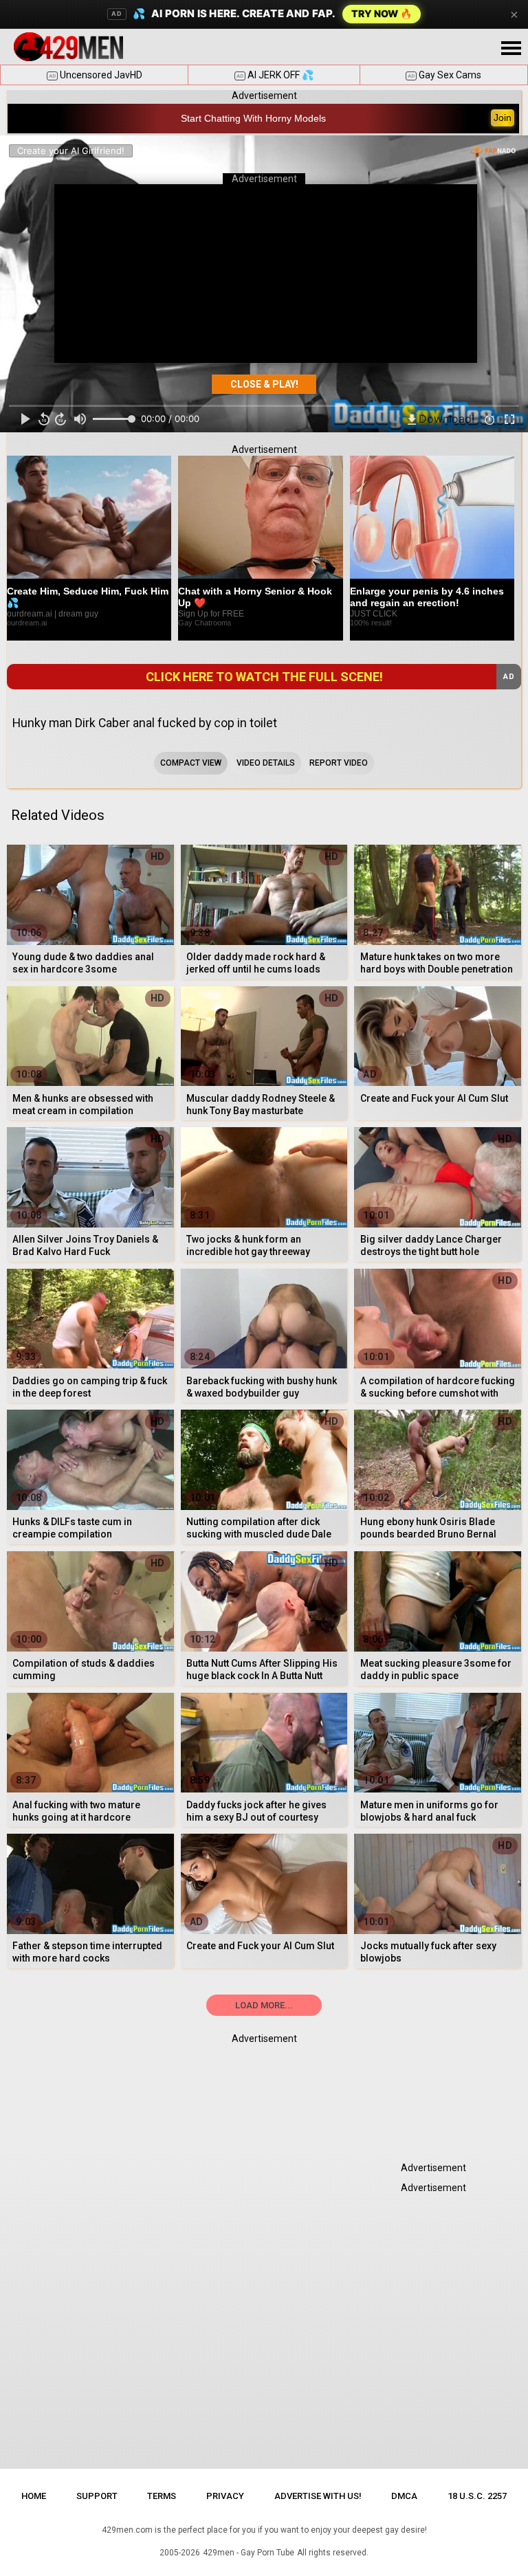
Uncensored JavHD (96, 75)
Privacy (225, 2496)
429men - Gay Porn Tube (249, 2553)
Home (34, 2496)
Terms (162, 2496)
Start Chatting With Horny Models (253, 118)
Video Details (266, 763)
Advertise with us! (318, 2496)
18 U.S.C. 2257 (477, 2496)
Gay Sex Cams (444, 75)
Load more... (264, 2005)
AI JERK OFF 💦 (275, 75)
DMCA (404, 2496)
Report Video (339, 763)
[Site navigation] (511, 49)
